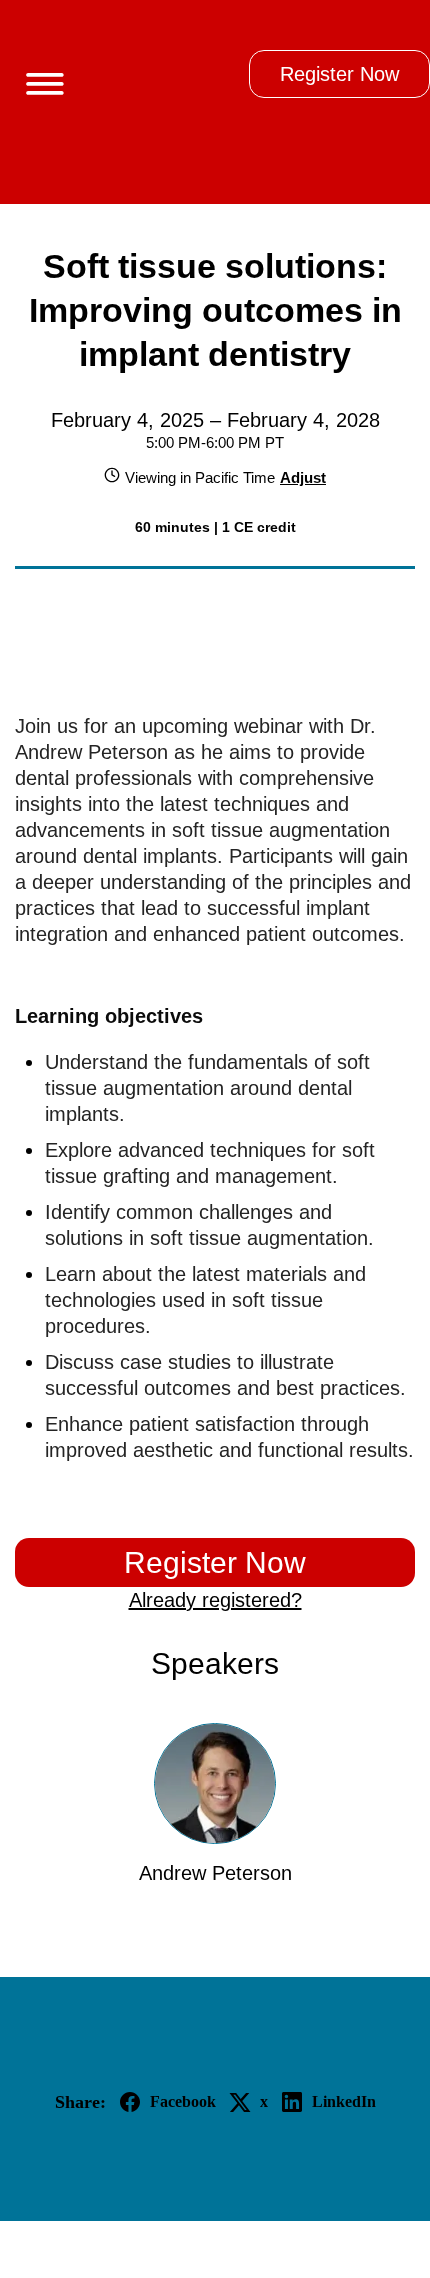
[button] (37, 80)
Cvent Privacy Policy (215, 2249)
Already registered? (215, 1600)
